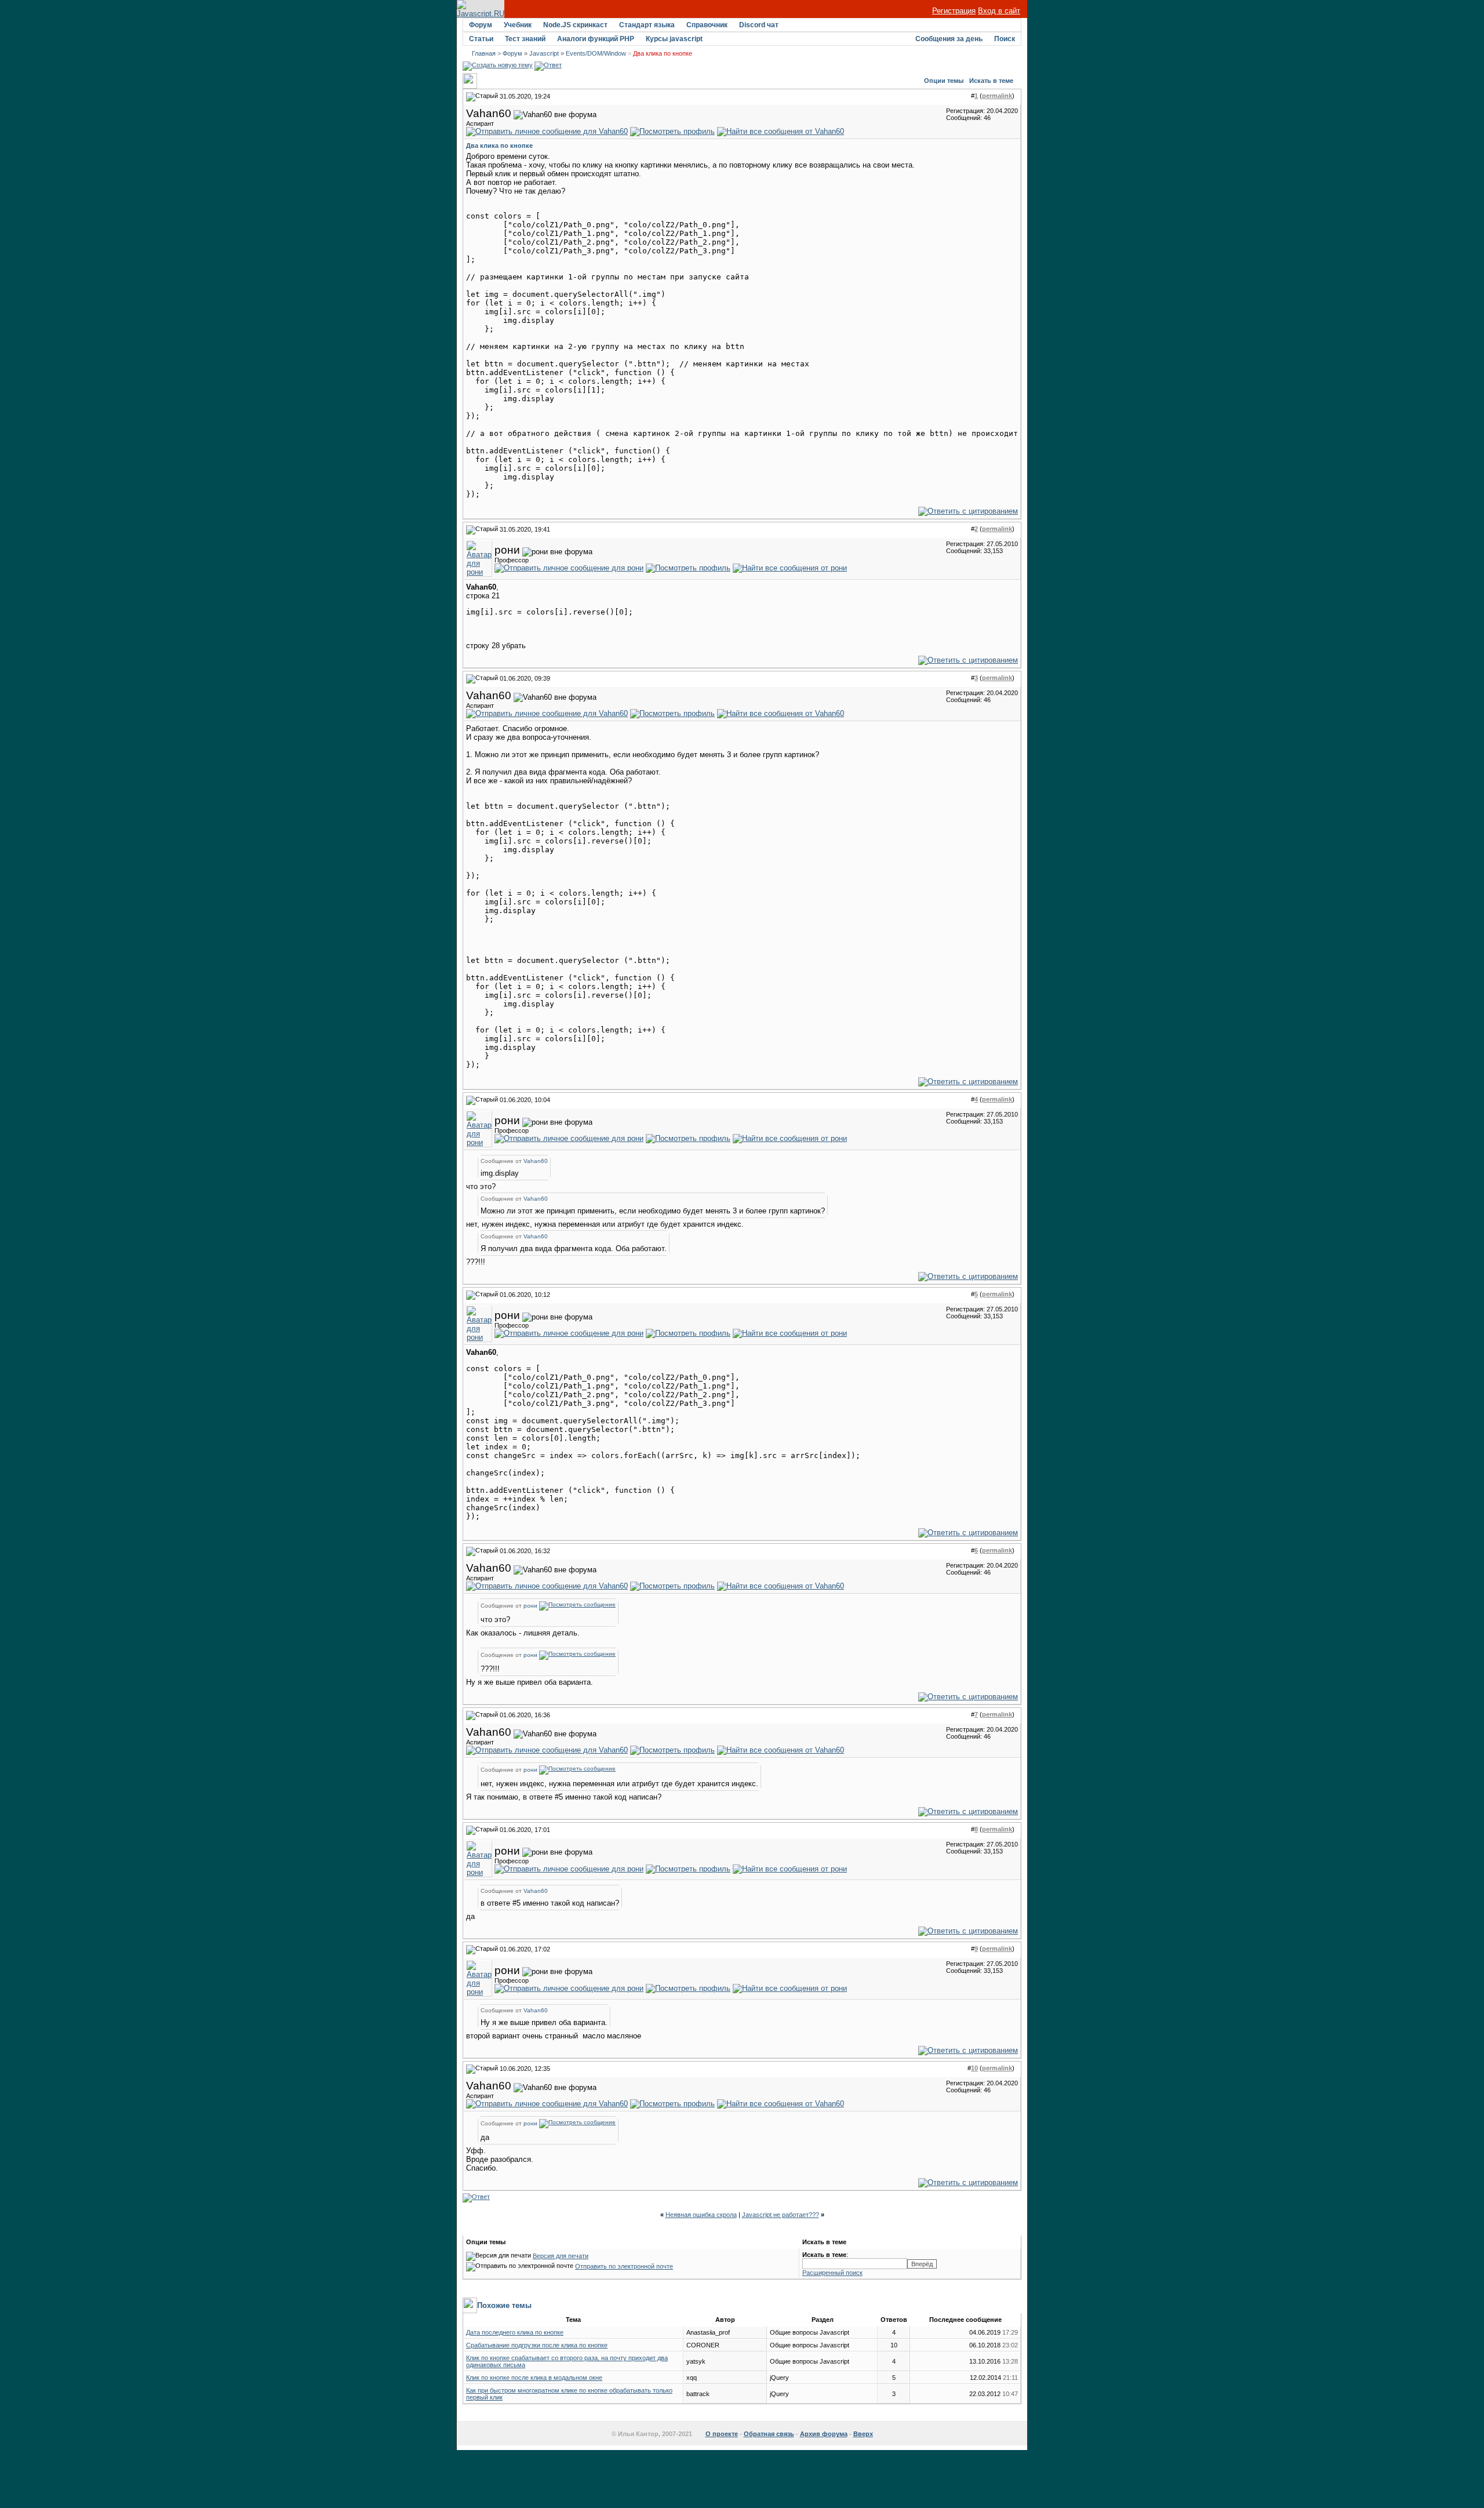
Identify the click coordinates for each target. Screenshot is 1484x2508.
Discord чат (759, 25)
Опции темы (944, 81)
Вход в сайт (999, 11)
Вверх (863, 2434)
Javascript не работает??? (781, 2215)
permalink (997, 96)
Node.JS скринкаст (575, 25)
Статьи (481, 39)
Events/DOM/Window (596, 53)
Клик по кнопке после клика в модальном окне (534, 2378)
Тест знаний (525, 39)
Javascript (544, 53)
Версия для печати (561, 2256)
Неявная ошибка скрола (701, 2215)
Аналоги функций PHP (596, 39)
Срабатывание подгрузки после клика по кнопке (537, 2345)
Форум (481, 25)
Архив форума (824, 2434)
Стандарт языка (647, 25)
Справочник (707, 25)
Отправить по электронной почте (624, 2266)
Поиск (1005, 39)
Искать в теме (991, 81)
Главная (484, 53)
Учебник (518, 25)
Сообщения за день (949, 39)
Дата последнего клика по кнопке (515, 2332)
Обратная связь (769, 2434)
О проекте (722, 2434)
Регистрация (954, 11)
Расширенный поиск (832, 2273)
